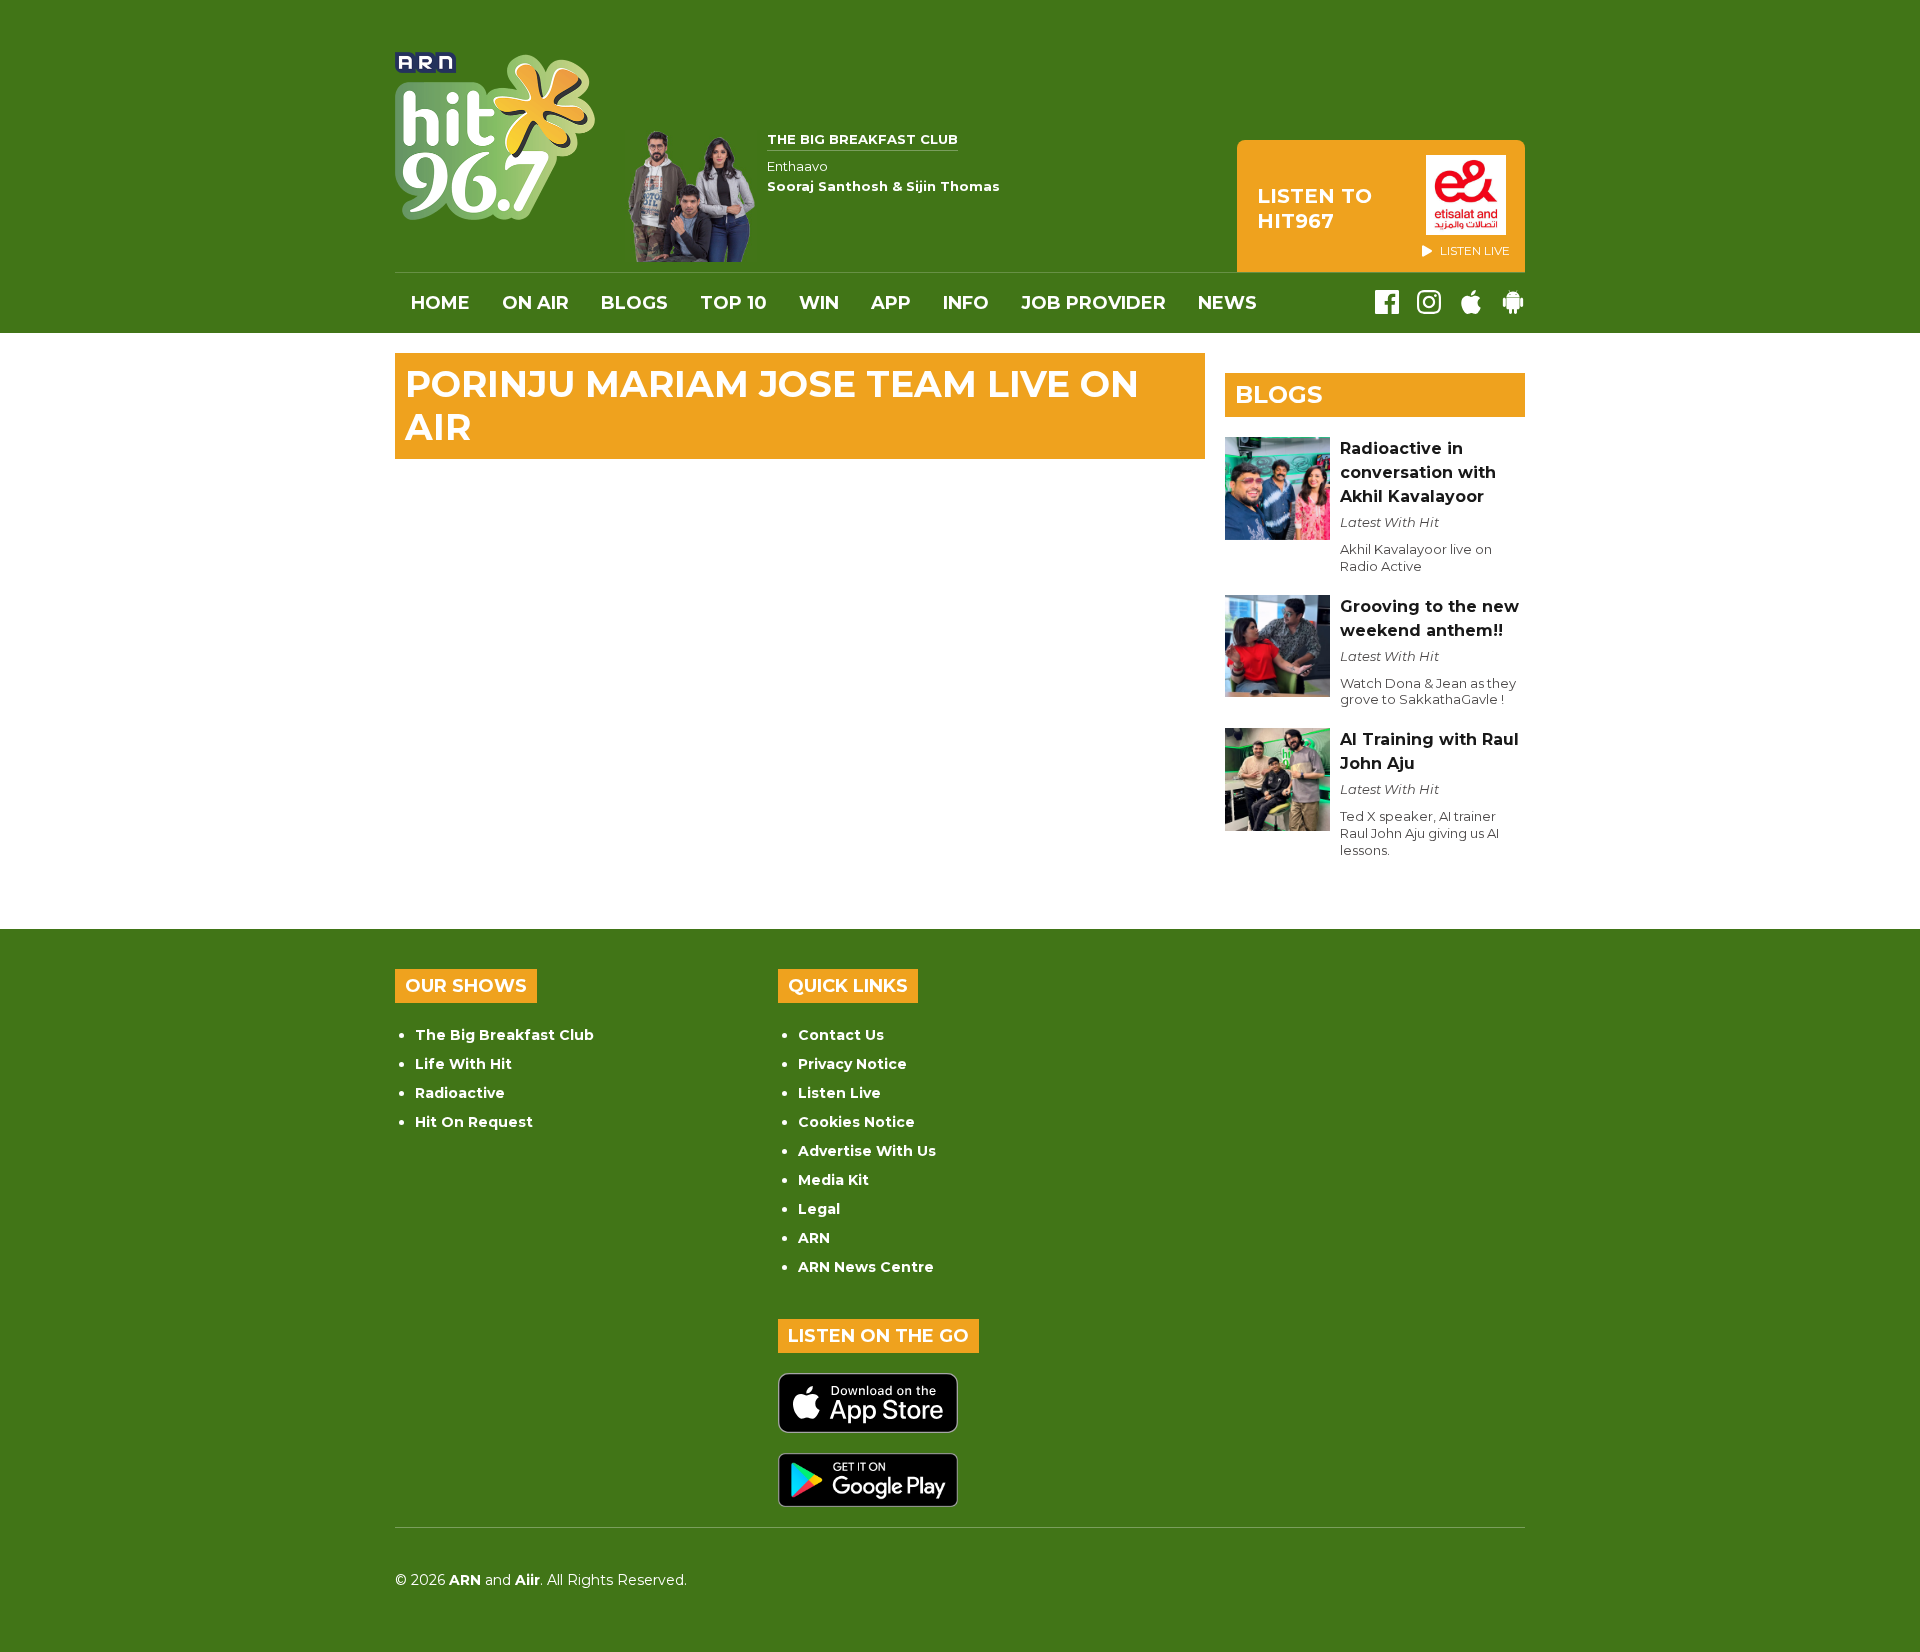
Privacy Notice (852, 1064)
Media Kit (833, 1180)
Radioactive (460, 1093)
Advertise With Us (867, 1151)
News (1227, 303)
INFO (966, 303)
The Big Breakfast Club (504, 1035)
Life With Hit (463, 1064)
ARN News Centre (866, 1267)
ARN (814, 1238)
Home (440, 303)
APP (891, 303)
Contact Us (841, 1035)
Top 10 (733, 303)
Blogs (634, 303)
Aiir (527, 1580)
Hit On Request (474, 1122)
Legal (819, 1209)
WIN (819, 303)
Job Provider (1093, 303)
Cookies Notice (856, 1122)
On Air (535, 303)
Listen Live (839, 1093)
